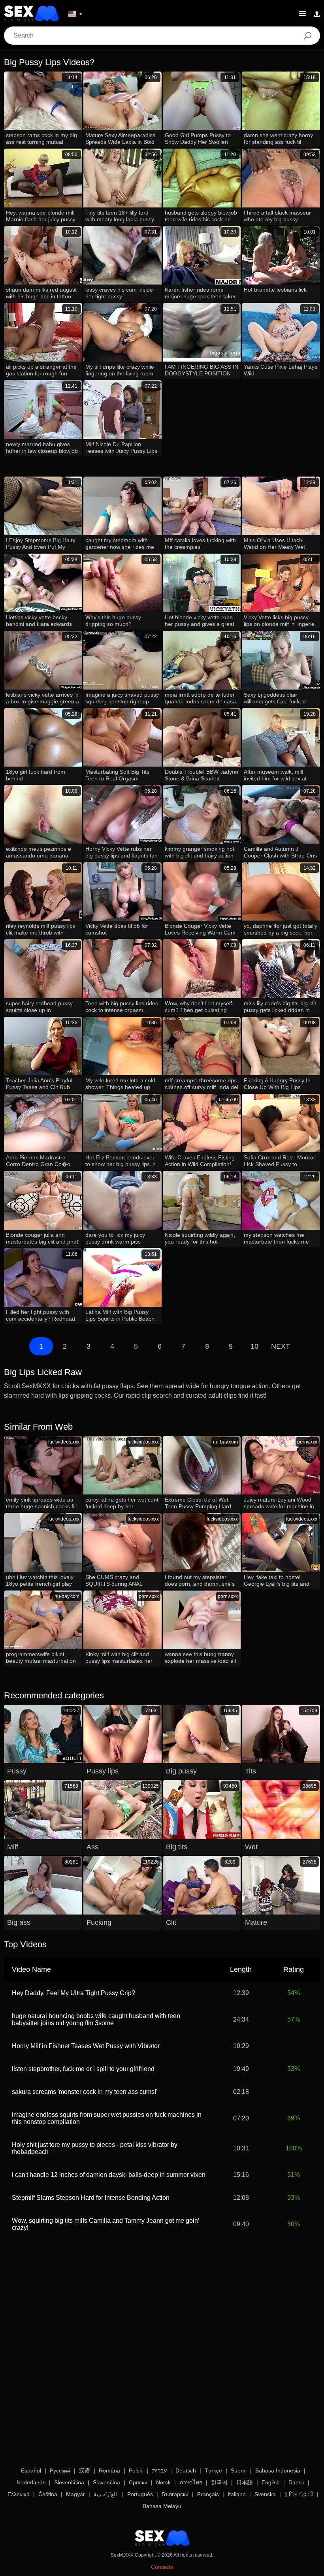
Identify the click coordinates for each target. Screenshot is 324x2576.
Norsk (163, 2482)
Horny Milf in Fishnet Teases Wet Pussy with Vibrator (86, 2046)
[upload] (317, 13)
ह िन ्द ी (299, 2494)
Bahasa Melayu (162, 2506)
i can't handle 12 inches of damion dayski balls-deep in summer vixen (109, 2175)
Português (140, 2494)
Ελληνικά (19, 2494)
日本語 (245, 2482)
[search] (307, 36)
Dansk (296, 2482)
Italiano (237, 2494)
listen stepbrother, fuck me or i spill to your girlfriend (83, 2069)
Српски (138, 2482)
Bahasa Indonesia (278, 2470)
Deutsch (186, 2470)
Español (31, 2470)
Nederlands (31, 2482)
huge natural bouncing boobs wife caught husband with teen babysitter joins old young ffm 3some (96, 2019)
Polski (136, 2470)
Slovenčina (106, 2482)
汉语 (85, 2470)
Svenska (265, 2494)
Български (175, 2494)
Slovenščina (69, 2482)
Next (281, 1346)
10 (254, 1346)
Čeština (48, 2494)
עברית (159, 2470)
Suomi (239, 2470)
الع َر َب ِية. (106, 2494)
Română (109, 2470)
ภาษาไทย (191, 2482)
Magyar (75, 2494)
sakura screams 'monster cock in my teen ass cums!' (85, 2092)
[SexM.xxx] (31, 13)
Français (208, 2494)
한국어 (219, 2482)
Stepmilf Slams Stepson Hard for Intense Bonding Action (91, 2198)
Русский (60, 2470)
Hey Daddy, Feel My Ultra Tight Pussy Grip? (73, 1993)
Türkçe (213, 2470)
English (271, 2482)
